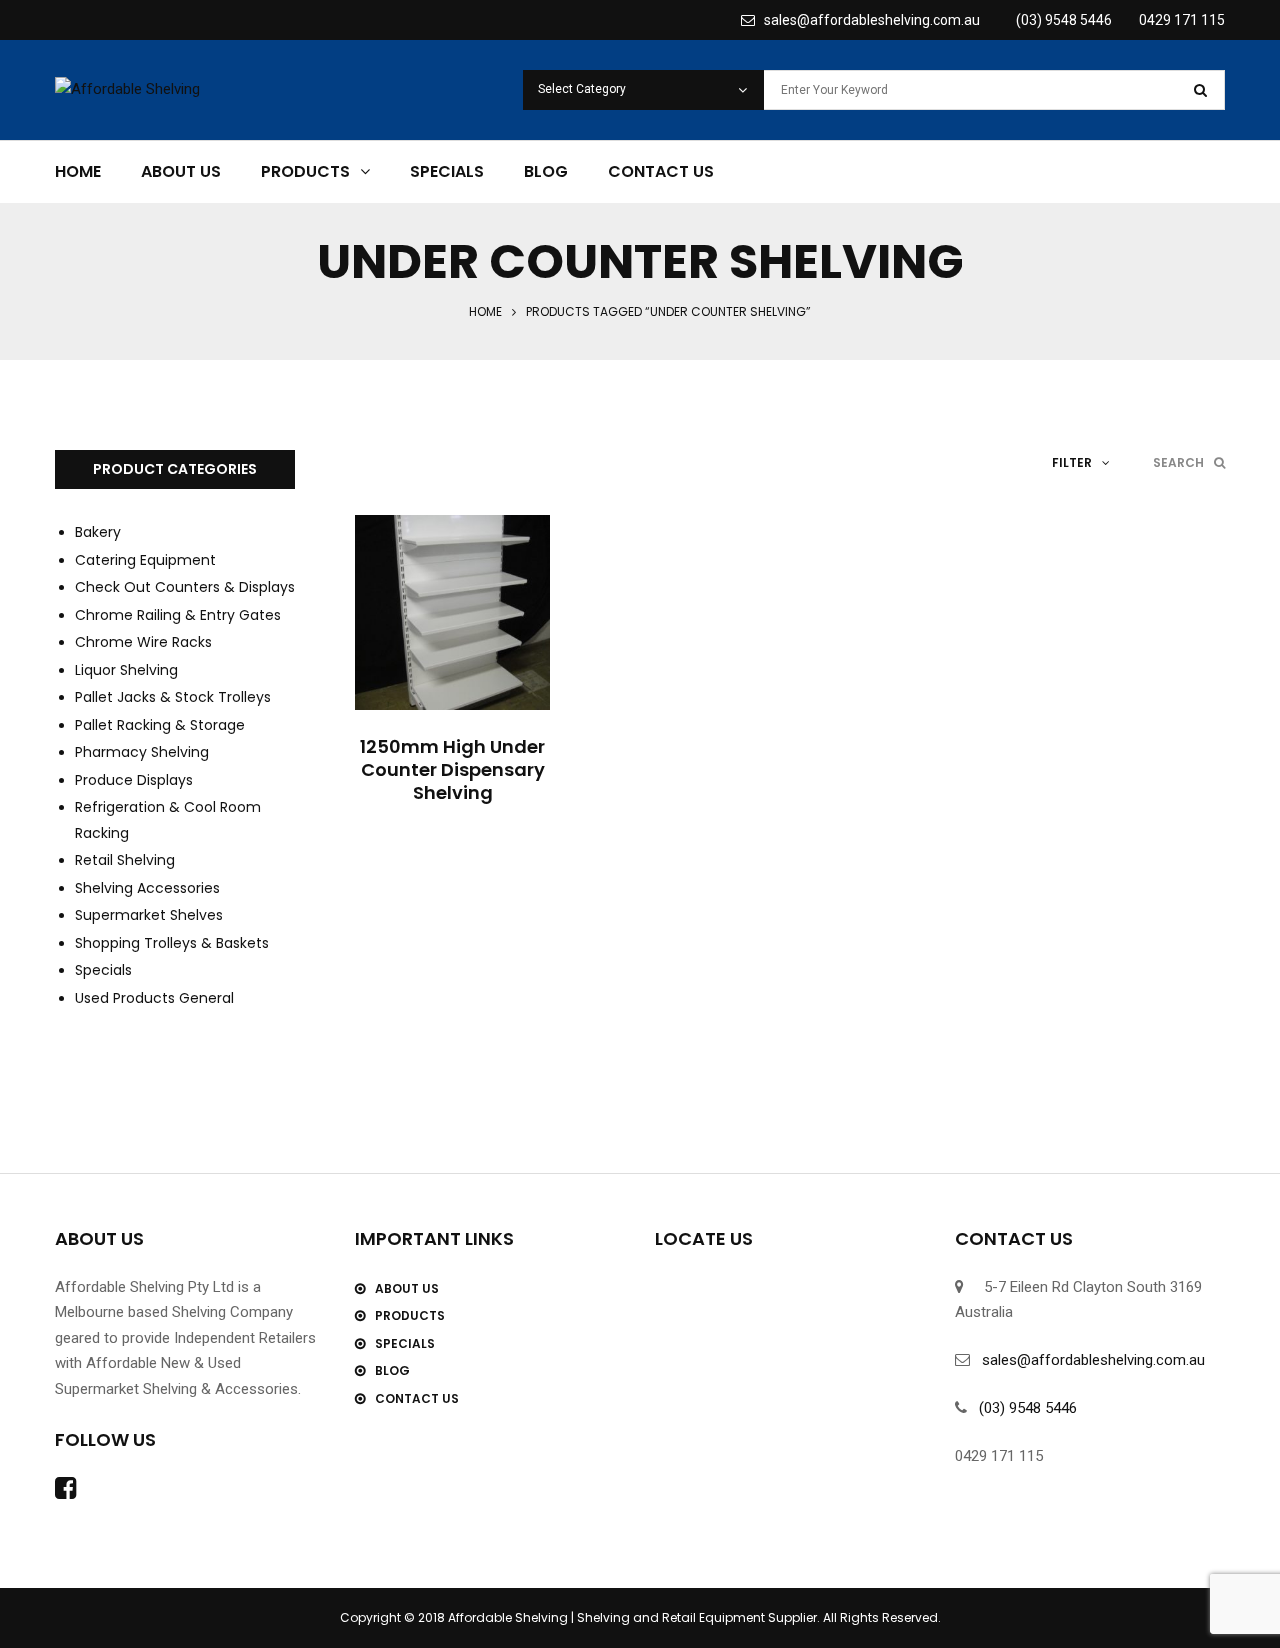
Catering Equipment (145, 560)
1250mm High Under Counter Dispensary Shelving (452, 770)
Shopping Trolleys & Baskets (172, 943)
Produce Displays (134, 780)
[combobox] (643, 90)
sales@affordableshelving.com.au (867, 20)
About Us (181, 171)
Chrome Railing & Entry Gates (178, 615)
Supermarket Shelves (149, 915)
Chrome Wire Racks (143, 642)
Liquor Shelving (126, 670)
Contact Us (661, 171)
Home (78, 171)
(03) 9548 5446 (1064, 20)
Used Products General (154, 998)
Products (305, 171)
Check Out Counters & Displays (185, 587)
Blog (546, 171)
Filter (1072, 462)
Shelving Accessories (147, 888)
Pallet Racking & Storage (160, 725)
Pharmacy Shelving (142, 752)
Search (1178, 462)
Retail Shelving (125, 860)
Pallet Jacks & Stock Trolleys (173, 697)
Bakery (98, 532)
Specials (447, 171)
